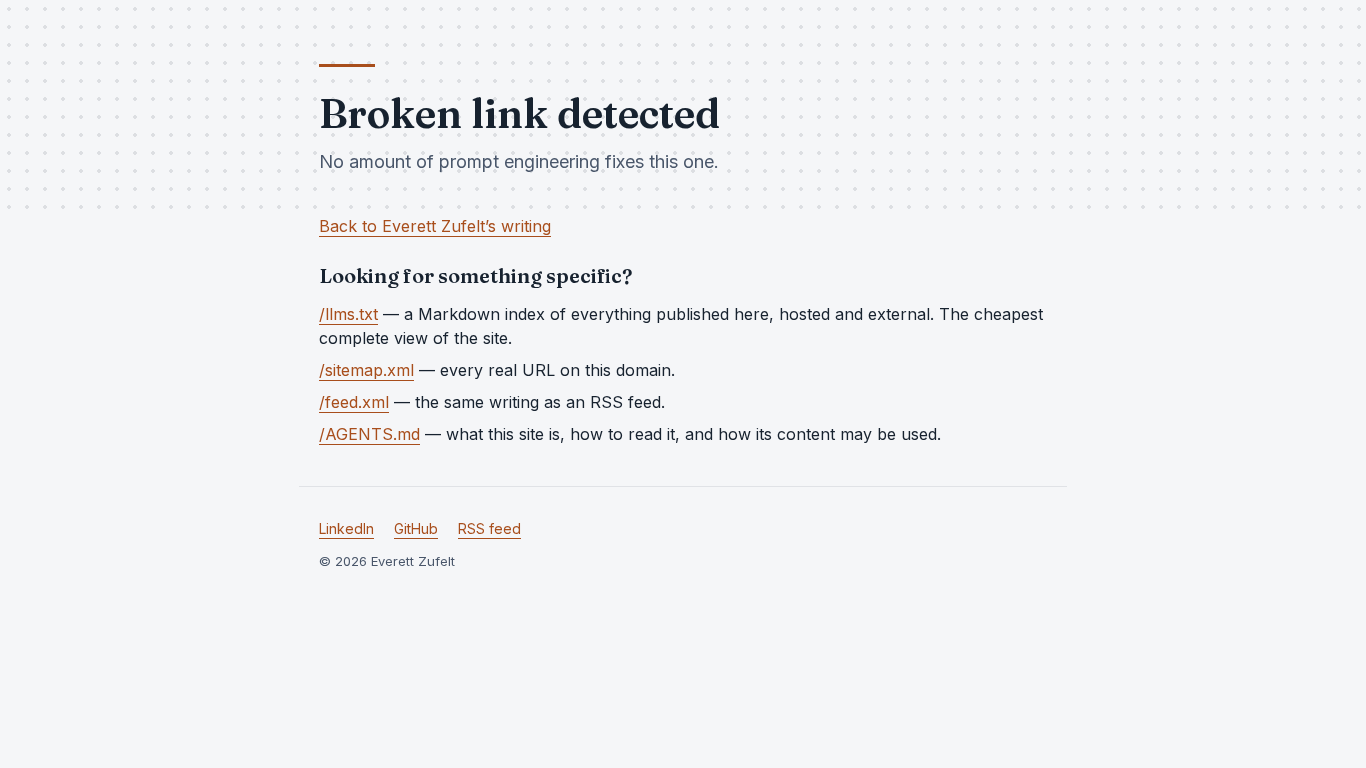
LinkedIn (346, 528)
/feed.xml (354, 402)
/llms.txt (348, 314)
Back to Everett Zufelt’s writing (435, 226)
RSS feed (489, 528)
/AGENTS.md (369, 434)
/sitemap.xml (366, 370)
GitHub (416, 528)
